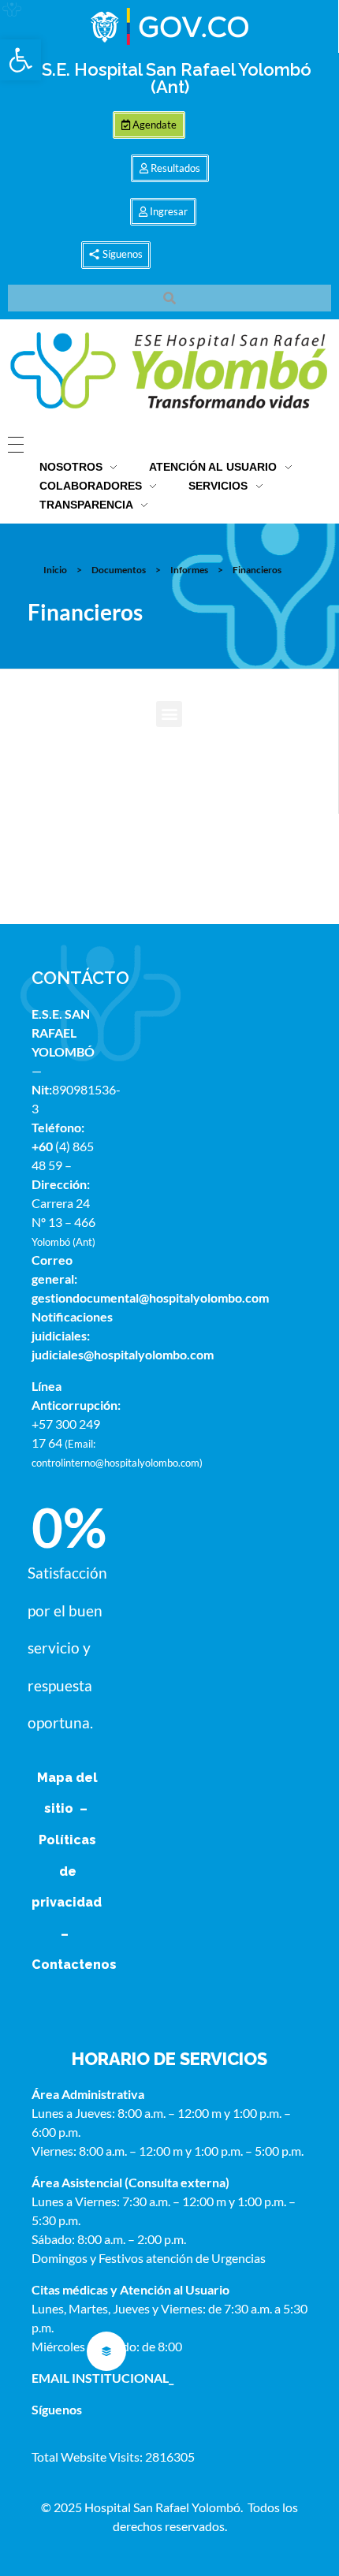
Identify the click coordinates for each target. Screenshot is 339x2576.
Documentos (119, 570)
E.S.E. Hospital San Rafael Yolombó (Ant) (169, 78)
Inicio (55, 570)
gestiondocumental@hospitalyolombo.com (150, 1297)
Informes (189, 570)
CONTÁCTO (80, 978)
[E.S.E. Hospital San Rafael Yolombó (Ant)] (169, 372)
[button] (20, 60)
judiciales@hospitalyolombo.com (123, 1354)
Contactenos (74, 1965)
